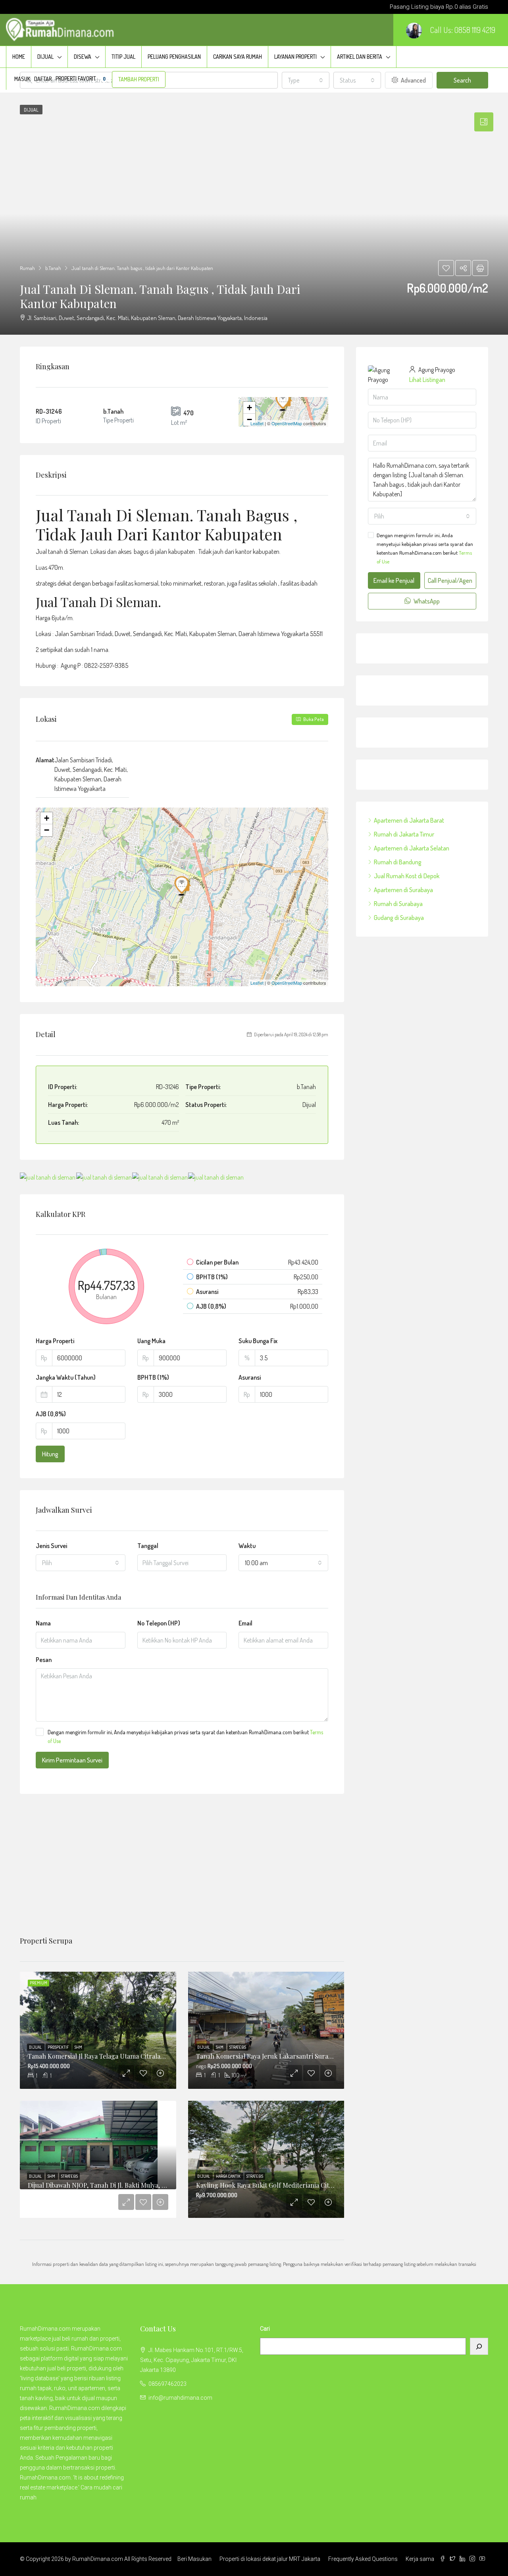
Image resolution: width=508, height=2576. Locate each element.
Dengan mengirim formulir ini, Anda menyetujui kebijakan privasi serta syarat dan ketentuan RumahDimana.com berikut (185, 1736)
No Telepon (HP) (159, 1623)
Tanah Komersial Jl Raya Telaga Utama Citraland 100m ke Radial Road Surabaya (143, 2056)
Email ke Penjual (394, 580)
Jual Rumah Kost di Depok (407, 876)
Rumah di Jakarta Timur (404, 834)
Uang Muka (151, 1341)
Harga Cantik (229, 2176)
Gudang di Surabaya (399, 918)
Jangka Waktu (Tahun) (66, 1377)
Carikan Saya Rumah (238, 57)
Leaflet (257, 423)
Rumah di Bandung (398, 862)
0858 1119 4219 (475, 30)
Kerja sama (420, 2559)
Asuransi (250, 1377)
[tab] (484, 122)
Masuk (22, 79)
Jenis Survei (51, 1546)
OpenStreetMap (287, 423)
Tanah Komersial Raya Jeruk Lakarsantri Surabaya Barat (277, 2056)
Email (245, 1623)
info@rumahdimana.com (180, 2398)
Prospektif (59, 2047)
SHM (78, 2047)
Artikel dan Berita (360, 57)
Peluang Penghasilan (174, 57)
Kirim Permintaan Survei (72, 1760)
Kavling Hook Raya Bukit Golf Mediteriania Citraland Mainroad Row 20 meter (308, 2185)
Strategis (238, 2047)
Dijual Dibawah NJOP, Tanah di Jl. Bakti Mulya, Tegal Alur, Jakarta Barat (130, 2185)
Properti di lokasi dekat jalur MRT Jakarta (270, 2559)
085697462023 (167, 2384)
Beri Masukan (194, 2559)
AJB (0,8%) (51, 1414)
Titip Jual (123, 57)
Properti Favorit (81, 78)
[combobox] (81, 1563)
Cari (265, 2329)
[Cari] (479, 2346)
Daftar (43, 79)
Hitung (50, 1454)
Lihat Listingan (427, 380)
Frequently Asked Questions (363, 2559)
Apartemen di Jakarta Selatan (412, 848)
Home (19, 57)
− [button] (249, 419)
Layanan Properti (295, 57)
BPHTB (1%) (153, 1377)
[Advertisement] (182, 1865)
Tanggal (148, 1546)
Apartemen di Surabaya (403, 890)
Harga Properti (55, 1341)
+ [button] (249, 408)
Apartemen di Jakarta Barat (409, 820)
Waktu (247, 1546)
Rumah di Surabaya (398, 904)
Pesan (44, 1660)
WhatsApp (426, 601)
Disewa (83, 57)
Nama (43, 1623)
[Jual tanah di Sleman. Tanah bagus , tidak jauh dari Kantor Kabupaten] (284, 401)
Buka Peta (313, 719)
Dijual (45, 57)
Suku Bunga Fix (258, 1341)
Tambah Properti (139, 79)
